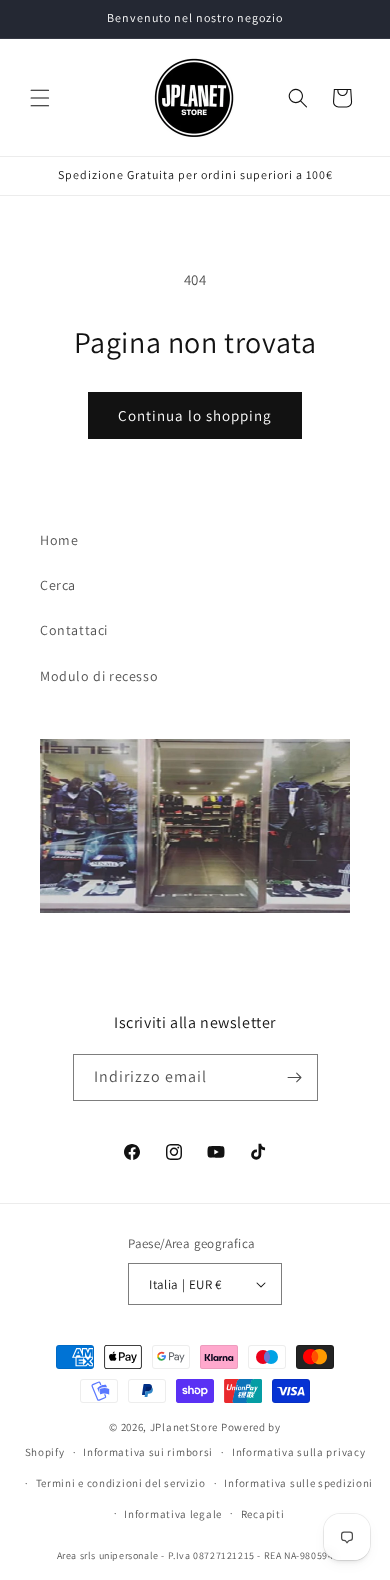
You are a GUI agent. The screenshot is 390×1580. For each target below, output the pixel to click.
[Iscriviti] (295, 1077)
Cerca (58, 585)
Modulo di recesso (99, 676)
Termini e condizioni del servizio (121, 1483)
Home (59, 540)
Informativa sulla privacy (299, 1452)
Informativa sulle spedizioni (298, 1483)
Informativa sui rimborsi (148, 1452)
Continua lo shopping (195, 415)
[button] (40, 98)
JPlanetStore (184, 1427)
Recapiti (263, 1514)
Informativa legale (173, 1514)
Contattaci (74, 630)
